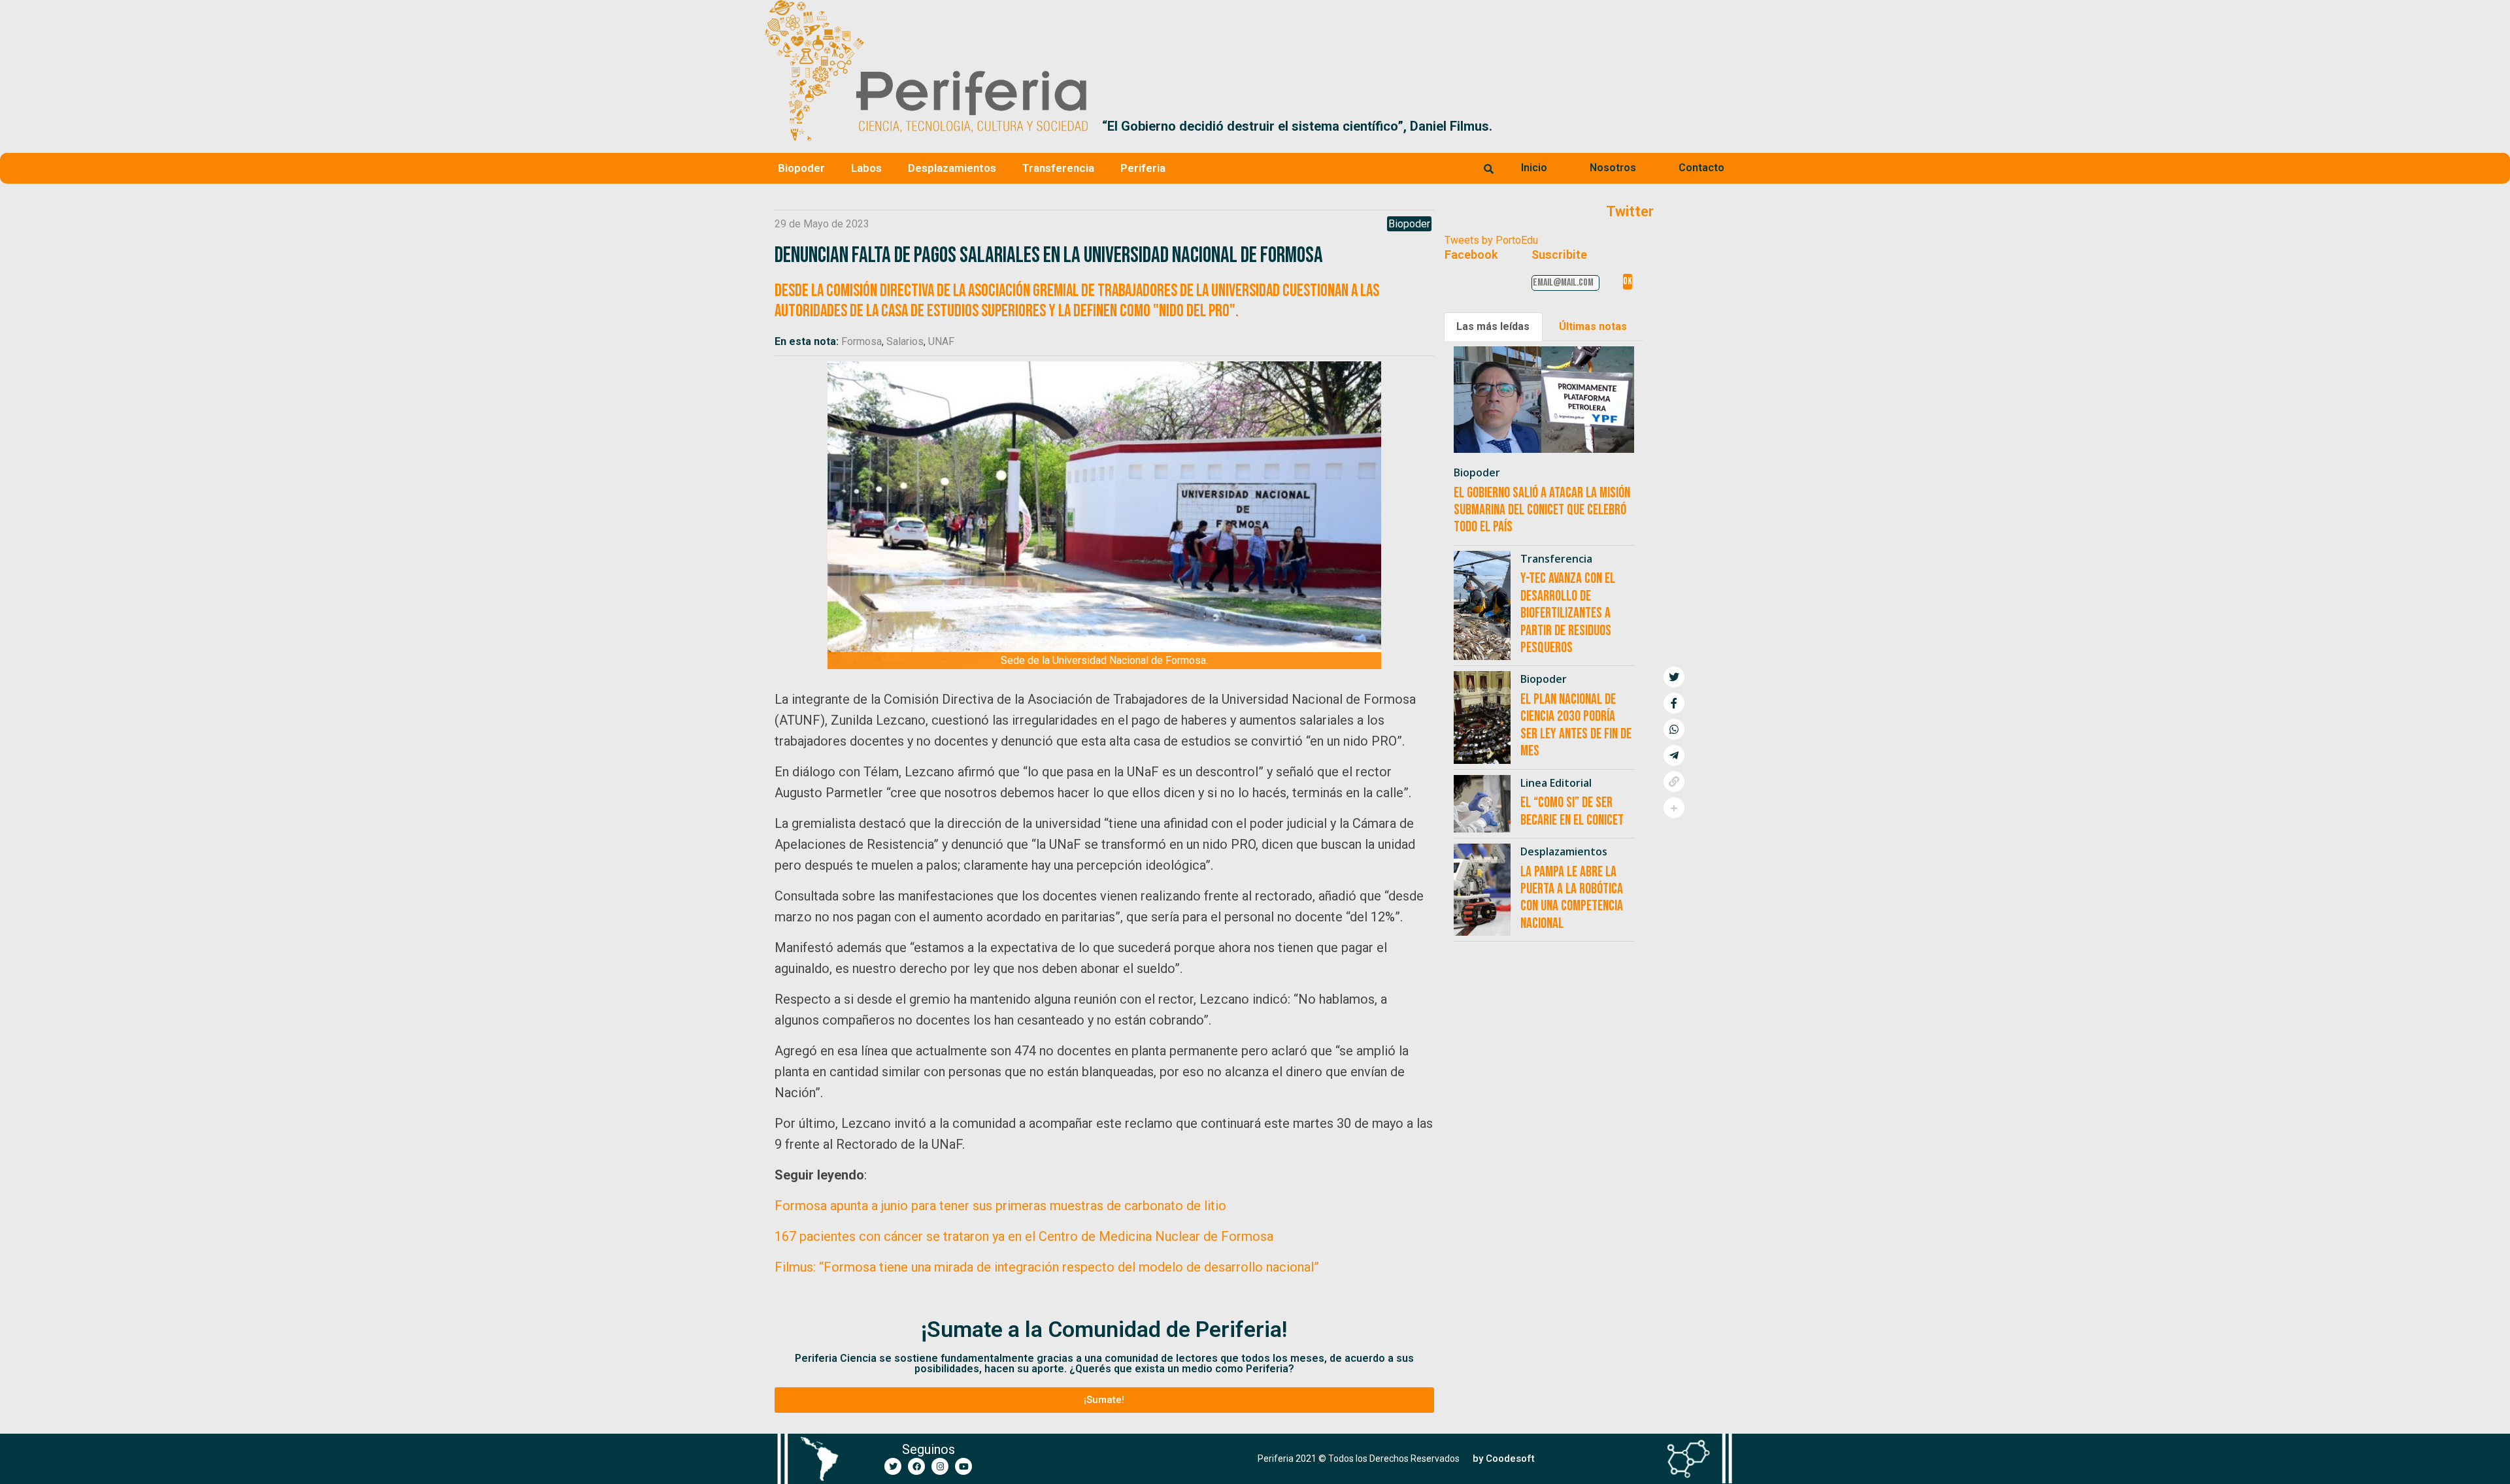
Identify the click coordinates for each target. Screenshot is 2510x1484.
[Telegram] (1674, 755)
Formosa (862, 341)
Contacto (1701, 168)
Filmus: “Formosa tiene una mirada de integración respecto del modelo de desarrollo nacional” (1047, 1267)
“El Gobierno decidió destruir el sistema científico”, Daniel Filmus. (1297, 126)
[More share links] (1674, 808)
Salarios (905, 341)
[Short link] (1674, 782)
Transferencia (1058, 168)
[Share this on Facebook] (1674, 703)
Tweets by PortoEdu (1491, 240)
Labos (866, 168)
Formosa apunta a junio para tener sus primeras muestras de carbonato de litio (1000, 1206)
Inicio (1534, 168)
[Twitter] (893, 1466)
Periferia (1143, 168)
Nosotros (1613, 168)
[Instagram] (940, 1466)
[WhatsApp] (1674, 729)
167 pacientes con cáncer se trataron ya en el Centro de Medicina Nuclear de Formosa (1024, 1236)
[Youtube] (963, 1466)
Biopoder (801, 168)
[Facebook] (916, 1466)
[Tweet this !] (1674, 677)
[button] (1730, 126)
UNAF (941, 341)
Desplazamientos (952, 168)
